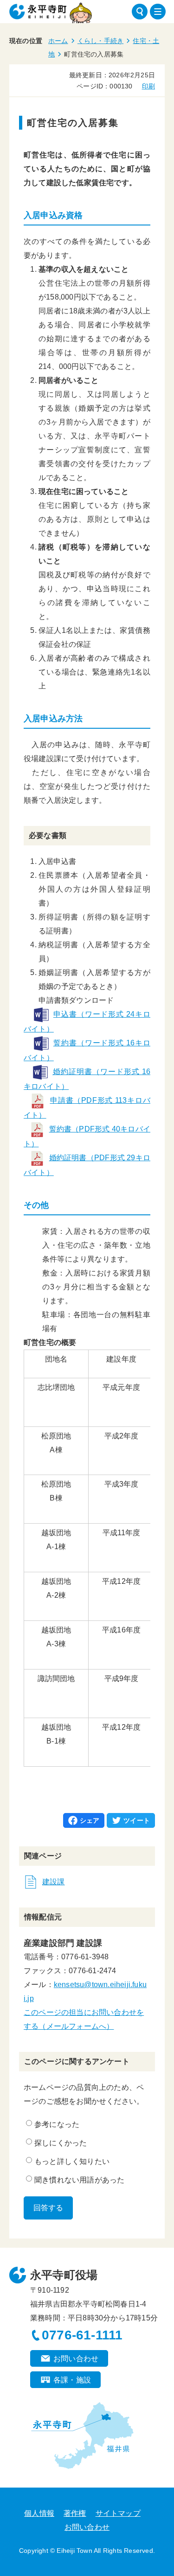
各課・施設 (72, 2380)
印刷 (148, 86)
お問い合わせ (76, 2359)
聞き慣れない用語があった (79, 2180)
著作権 (75, 2513)
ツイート (137, 1820)
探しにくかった (61, 2143)
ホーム (58, 41)
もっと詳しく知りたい (72, 2161)
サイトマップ (118, 2513)
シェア (90, 1820)
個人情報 (39, 2513)
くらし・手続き (100, 41)
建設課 (54, 1882)
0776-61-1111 (82, 2335)
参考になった (57, 2124)
